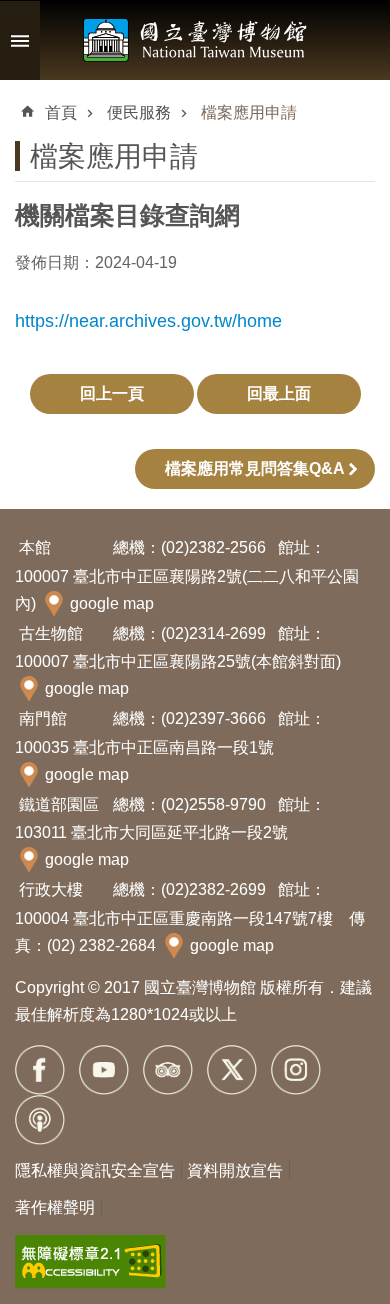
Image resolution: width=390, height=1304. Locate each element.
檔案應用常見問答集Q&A (255, 468)
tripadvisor (168, 1070)
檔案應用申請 (249, 112)
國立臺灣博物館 (195, 40)
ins (296, 1070)
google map (112, 603)
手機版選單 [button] (20, 40)
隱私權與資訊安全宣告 (95, 1170)
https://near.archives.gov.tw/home (148, 321)
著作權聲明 (55, 1207)
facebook (40, 1070)
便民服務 (139, 112)
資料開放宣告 (235, 1170)
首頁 (61, 112)
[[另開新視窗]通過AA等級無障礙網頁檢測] (90, 1262)
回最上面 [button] (279, 393)
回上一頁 (112, 393)
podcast (40, 1120)
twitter (232, 1070)
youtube (104, 1070)
